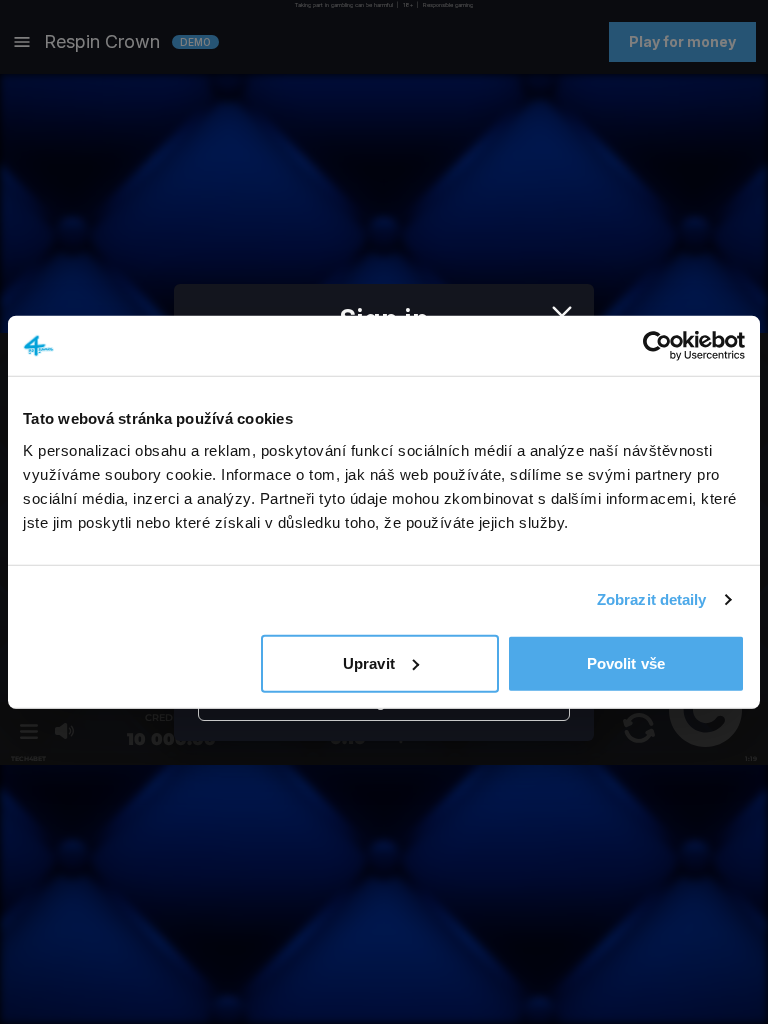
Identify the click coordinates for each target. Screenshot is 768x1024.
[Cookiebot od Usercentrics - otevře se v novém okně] (657, 346)
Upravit (369, 662)
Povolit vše (626, 662)
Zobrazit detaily (652, 599)
